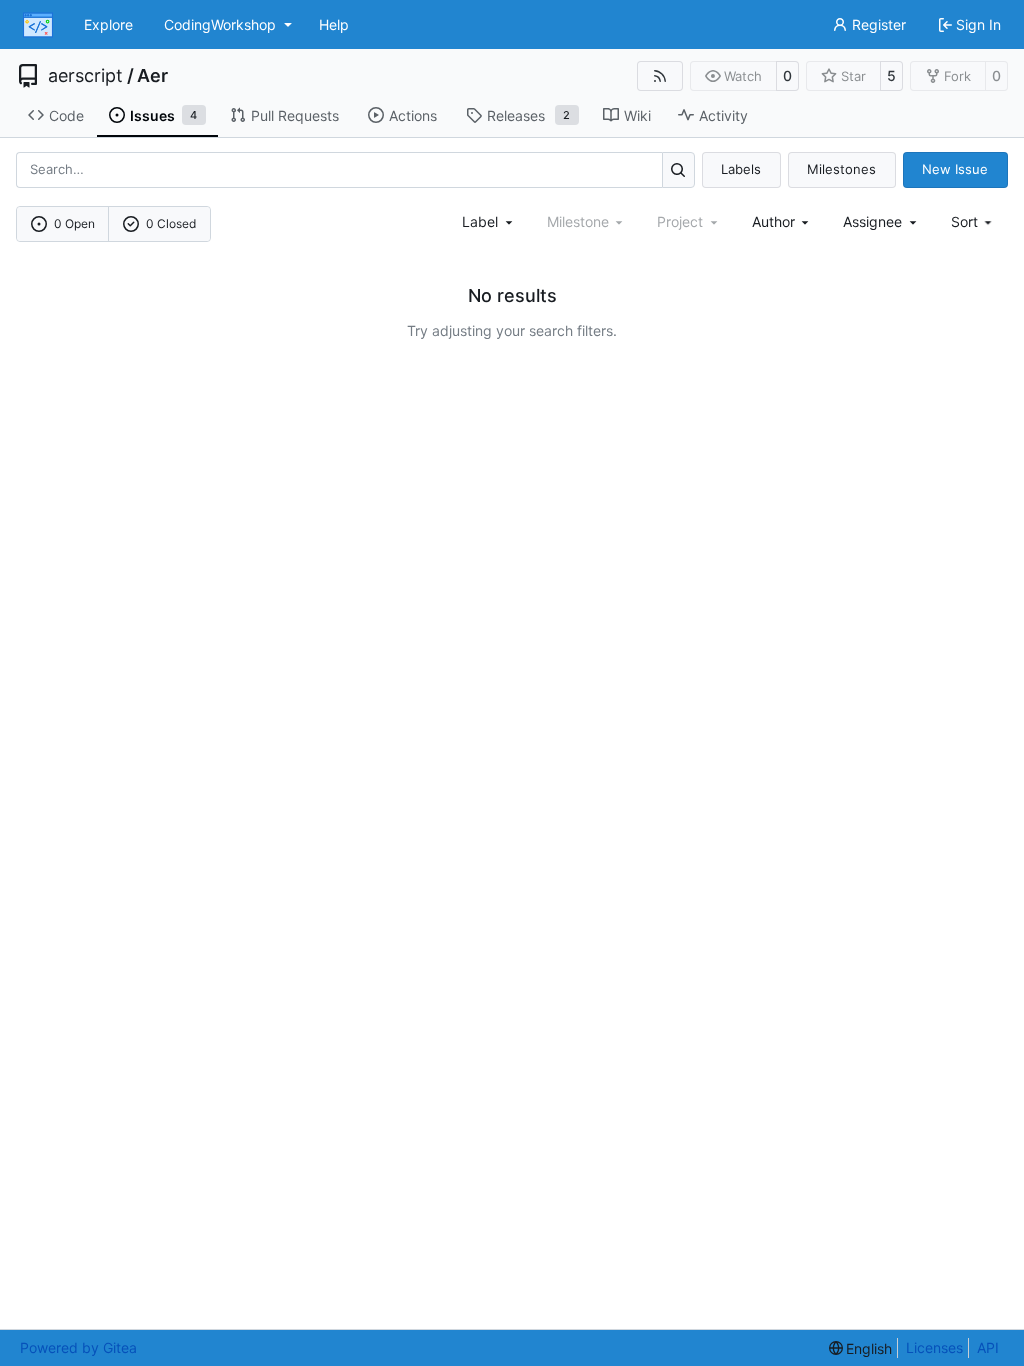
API (988, 1347)
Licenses (934, 1347)
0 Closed (171, 223)
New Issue (955, 169)
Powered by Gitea (78, 1347)
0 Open (74, 223)
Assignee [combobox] (872, 221)
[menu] (973, 221)
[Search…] (678, 169)
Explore (108, 24)
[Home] (38, 25)
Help (334, 24)
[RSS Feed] (660, 76)
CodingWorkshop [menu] (220, 24)
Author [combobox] (773, 221)
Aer (152, 76)
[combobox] (489, 221)
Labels (741, 169)
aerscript (85, 76)
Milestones (841, 169)
